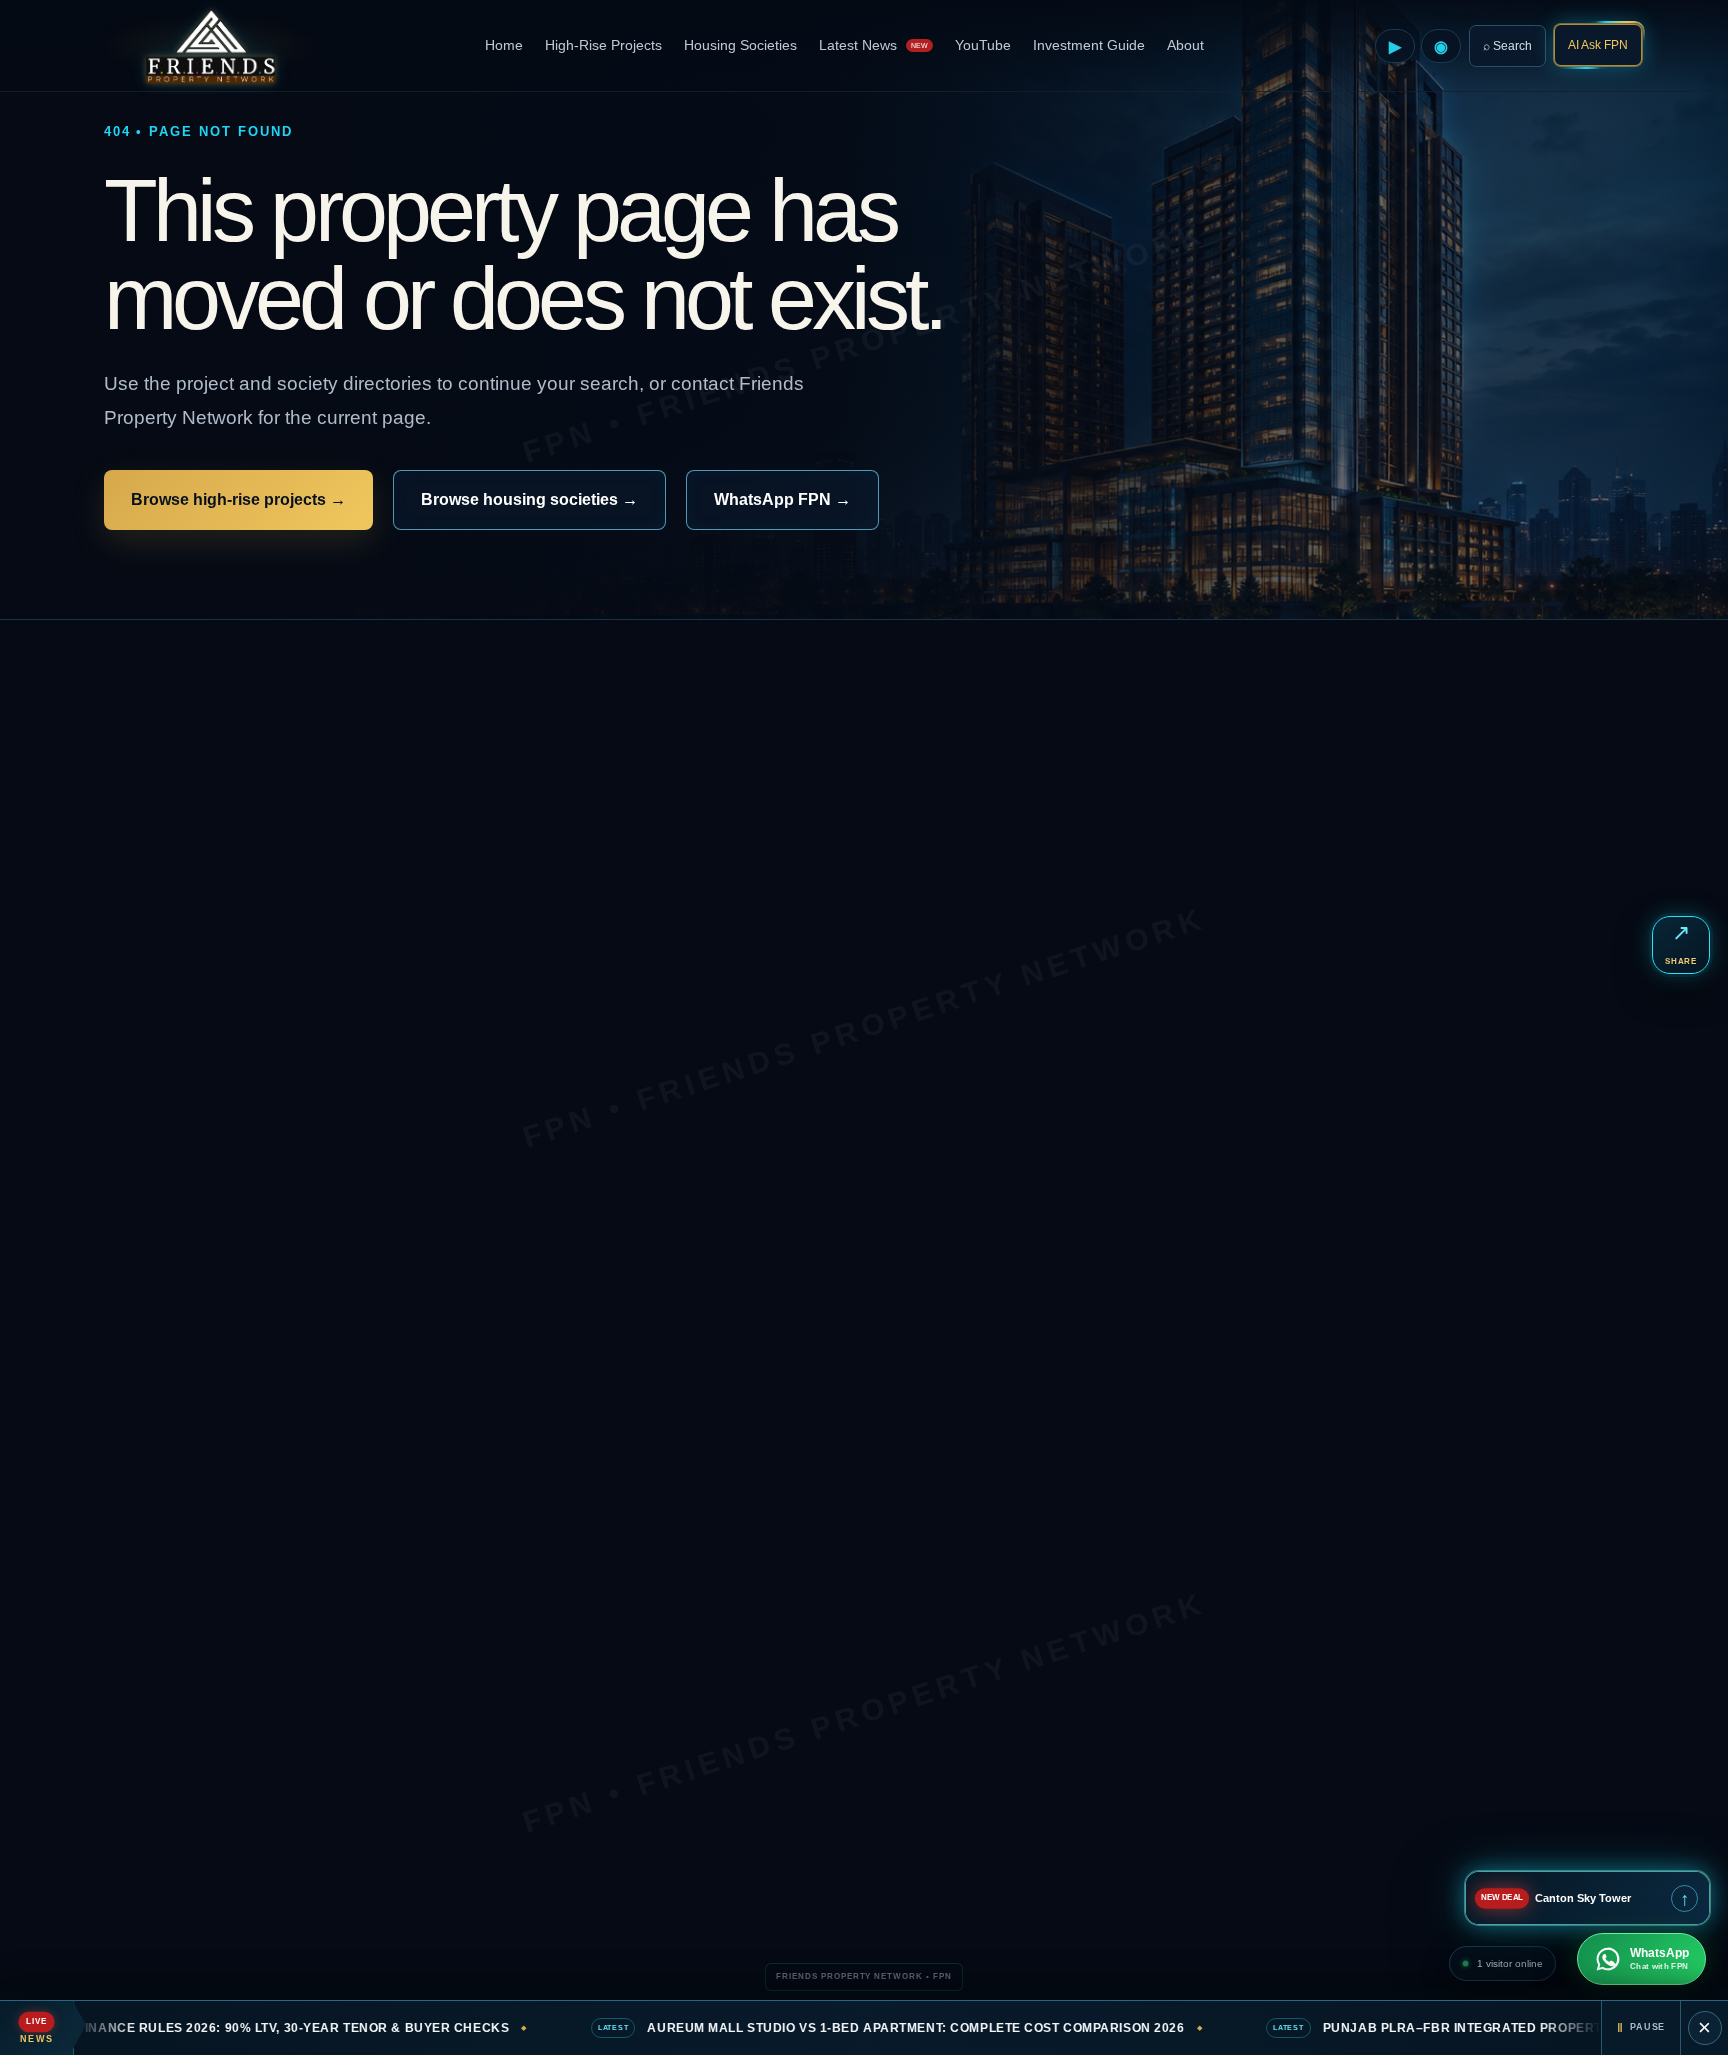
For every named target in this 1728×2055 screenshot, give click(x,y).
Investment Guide (1089, 45)
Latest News (873, 45)
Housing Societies (740, 45)
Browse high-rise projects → (238, 499)
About (1185, 45)
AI (1598, 45)
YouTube (983, 45)
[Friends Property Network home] (208, 46)
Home (504, 45)
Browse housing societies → (529, 499)
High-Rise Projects (603, 45)
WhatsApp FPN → (782, 499)
